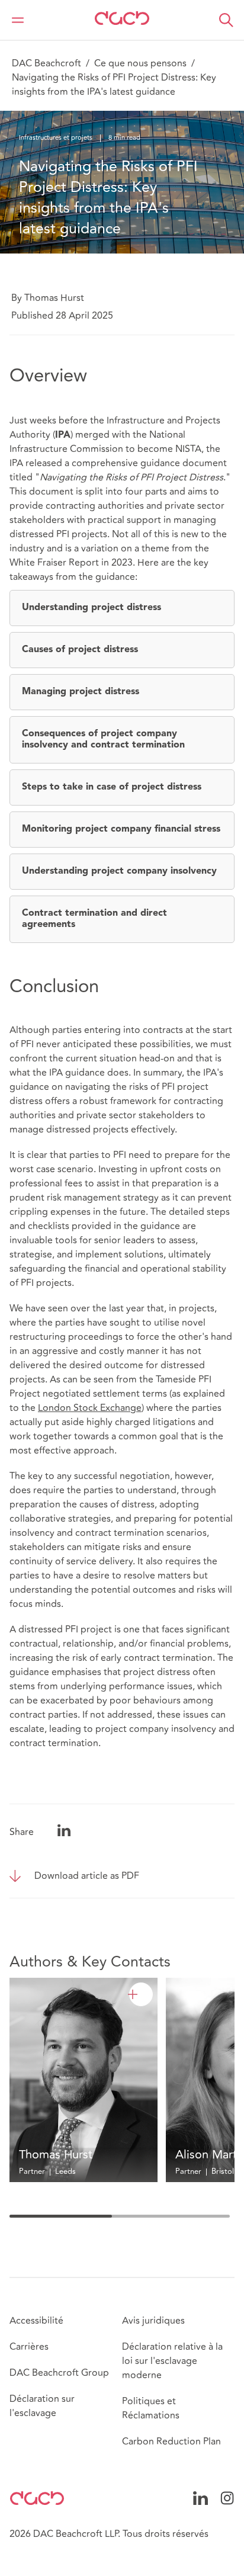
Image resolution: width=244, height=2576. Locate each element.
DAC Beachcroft (46, 63)
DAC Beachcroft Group (59, 2373)
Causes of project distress (80, 650)
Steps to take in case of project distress (112, 787)
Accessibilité (36, 2321)
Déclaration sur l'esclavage (42, 2406)
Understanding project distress (91, 608)
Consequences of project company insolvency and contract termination (103, 740)
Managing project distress (81, 692)
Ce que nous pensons (140, 63)
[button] (226, 20)
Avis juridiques (153, 2321)
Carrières (29, 2347)
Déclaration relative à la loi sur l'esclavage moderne (172, 2361)
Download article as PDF (87, 1876)
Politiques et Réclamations (151, 2408)
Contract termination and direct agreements (94, 919)
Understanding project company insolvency (119, 871)
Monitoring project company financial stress (121, 829)
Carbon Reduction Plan (171, 2442)
